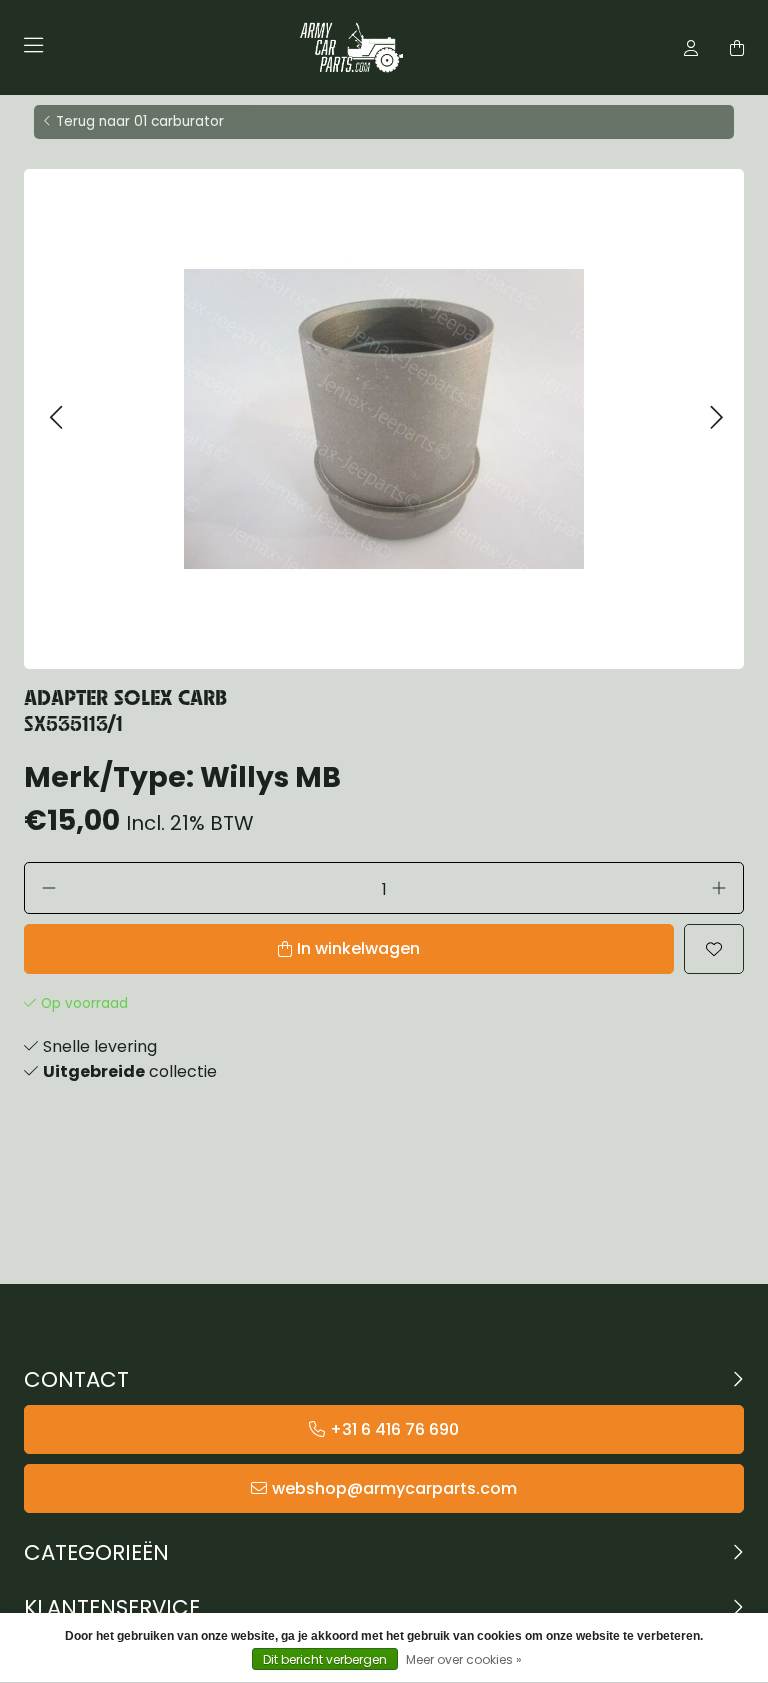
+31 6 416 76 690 (394, 1429)
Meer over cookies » (464, 1659)
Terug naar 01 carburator (140, 121)
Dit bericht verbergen (325, 1659)
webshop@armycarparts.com (394, 1488)
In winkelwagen (358, 948)
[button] (55, 418)
